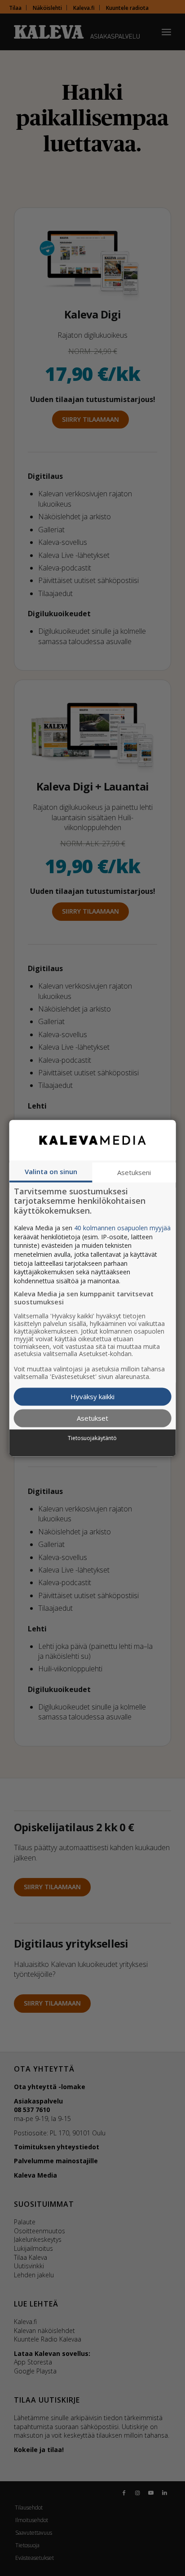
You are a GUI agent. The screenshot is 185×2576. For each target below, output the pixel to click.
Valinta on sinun (51, 1171)
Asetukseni (134, 1172)
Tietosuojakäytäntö (92, 1439)
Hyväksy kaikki (92, 1396)
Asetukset (92, 1418)
